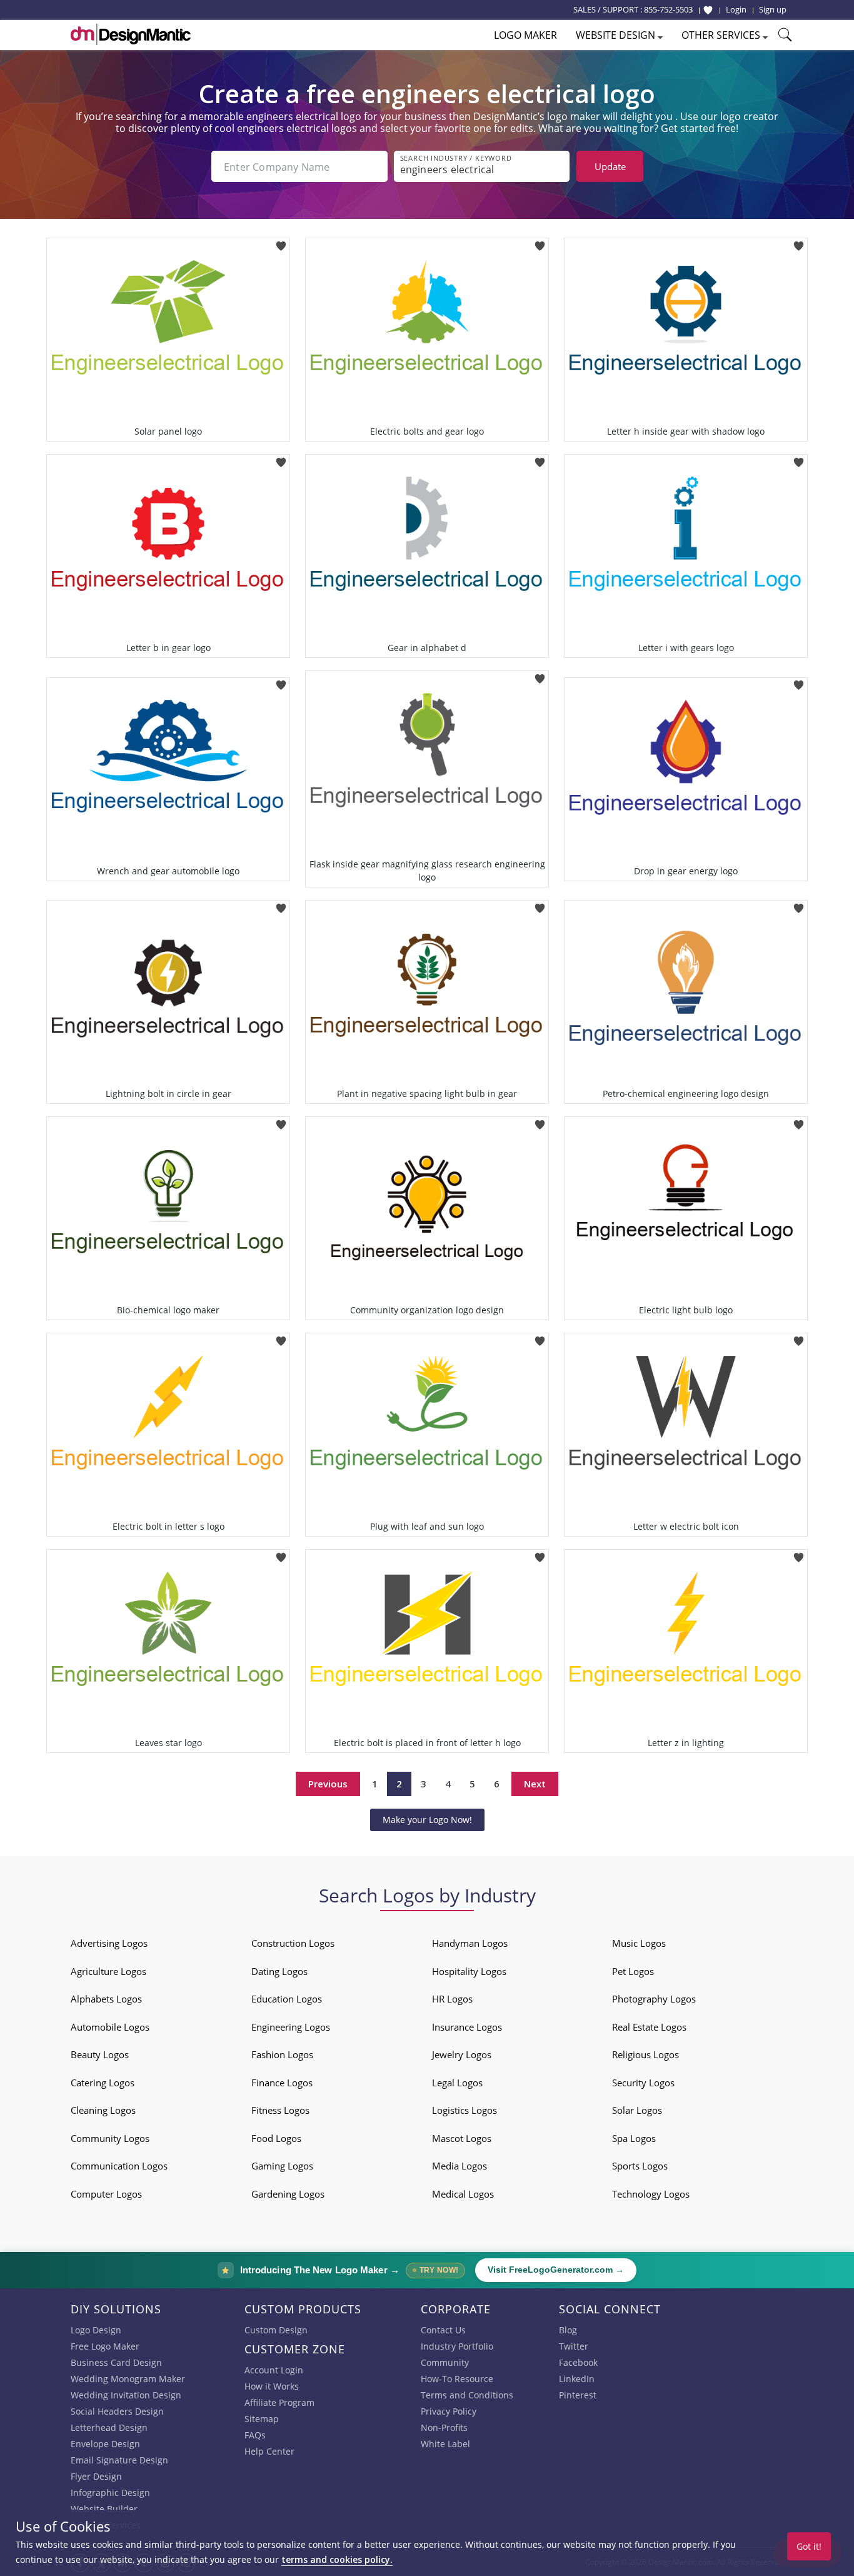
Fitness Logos (280, 2110)
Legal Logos (457, 2083)
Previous (328, 1784)
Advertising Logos (109, 1943)
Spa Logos (634, 2138)
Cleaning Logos (103, 2110)
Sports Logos (640, 2166)
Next (535, 1784)
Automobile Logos (110, 2027)
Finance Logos (282, 2083)
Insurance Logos (467, 2027)
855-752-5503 (668, 9)
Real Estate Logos (649, 2027)
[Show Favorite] (708, 10)
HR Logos (452, 1999)
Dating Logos (279, 1971)
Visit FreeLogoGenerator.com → (556, 2270)
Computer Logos (106, 2194)
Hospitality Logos (469, 1971)
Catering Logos (103, 2083)
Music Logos (639, 1943)
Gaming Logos (282, 2166)
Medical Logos (463, 2194)
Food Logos (276, 2138)
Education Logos (287, 1999)
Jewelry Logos (462, 2054)
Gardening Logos (288, 2194)
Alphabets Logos (106, 1999)
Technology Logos (651, 2194)
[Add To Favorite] (281, 242)
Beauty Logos (100, 2054)
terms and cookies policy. (337, 2559)
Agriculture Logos (108, 1971)
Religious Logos (646, 2054)
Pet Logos (633, 1971)
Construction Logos (293, 1943)
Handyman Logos (470, 1943)
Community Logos (110, 2138)
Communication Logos (119, 2166)
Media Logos (460, 2166)
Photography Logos (654, 1999)
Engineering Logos (291, 2027)
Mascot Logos (462, 2138)
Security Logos (643, 2083)
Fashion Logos (282, 2054)
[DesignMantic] (131, 34)
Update (610, 166)
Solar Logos (637, 2110)
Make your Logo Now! (427, 1820)
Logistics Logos (465, 2110)
